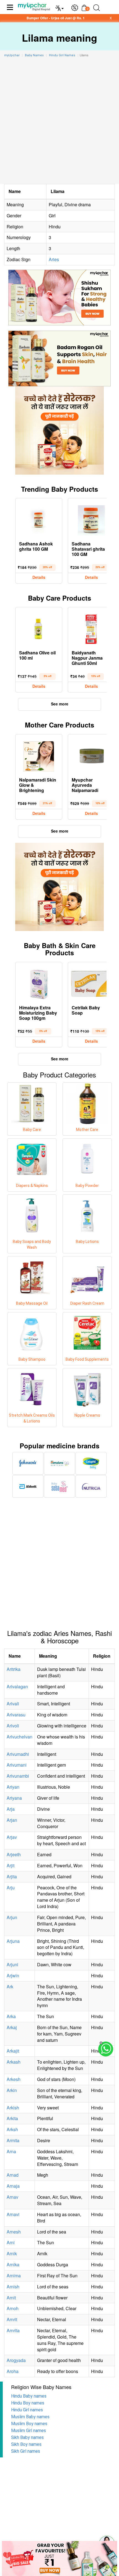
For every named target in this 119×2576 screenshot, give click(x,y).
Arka (11, 2016)
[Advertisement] (59, 122)
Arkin (12, 2090)
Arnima (14, 2276)
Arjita (12, 1877)
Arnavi (13, 2214)
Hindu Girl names (27, 2410)
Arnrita (13, 2330)
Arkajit (13, 2051)
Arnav (12, 2197)
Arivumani (17, 1765)
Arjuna (13, 1941)
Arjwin (13, 1976)
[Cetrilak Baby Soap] (91, 983)
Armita (13, 2140)
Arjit (11, 1865)
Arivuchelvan (20, 1737)
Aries (54, 259)
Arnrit (12, 2319)
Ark (10, 1987)
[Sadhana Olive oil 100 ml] (39, 628)
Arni (11, 2242)
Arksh (12, 2129)
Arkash (14, 2062)
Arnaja (13, 2186)
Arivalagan (17, 1686)
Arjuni (12, 1964)
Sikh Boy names (26, 2444)
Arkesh (14, 2079)
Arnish (13, 2287)
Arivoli (13, 1726)
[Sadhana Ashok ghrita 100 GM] (39, 519)
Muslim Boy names (29, 2424)
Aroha (13, 2371)
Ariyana (14, 1798)
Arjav (12, 1837)
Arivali (13, 1704)
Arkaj (12, 2027)
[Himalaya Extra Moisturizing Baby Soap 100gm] (39, 983)
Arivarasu (16, 1715)
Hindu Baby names (29, 2396)
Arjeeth (14, 1854)
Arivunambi (18, 1776)
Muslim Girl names (29, 2431)
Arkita (12, 2118)
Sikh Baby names (27, 2437)
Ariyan (13, 1787)
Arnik (12, 2253)
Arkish (13, 2108)
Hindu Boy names (28, 2403)
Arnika (13, 2265)
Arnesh (14, 2232)
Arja (11, 1809)
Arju (11, 1888)
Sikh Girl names (26, 2451)
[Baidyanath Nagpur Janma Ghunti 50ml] (91, 628)
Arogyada (16, 2360)
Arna (11, 2151)
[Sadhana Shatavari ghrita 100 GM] (91, 519)
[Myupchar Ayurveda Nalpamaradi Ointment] (91, 755)
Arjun (12, 1917)
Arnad (13, 2175)
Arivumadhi (18, 1754)
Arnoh (13, 2308)
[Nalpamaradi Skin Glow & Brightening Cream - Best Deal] (39, 755)
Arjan (12, 1820)
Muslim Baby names (30, 2417)
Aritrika (14, 1669)
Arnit (11, 2298)
